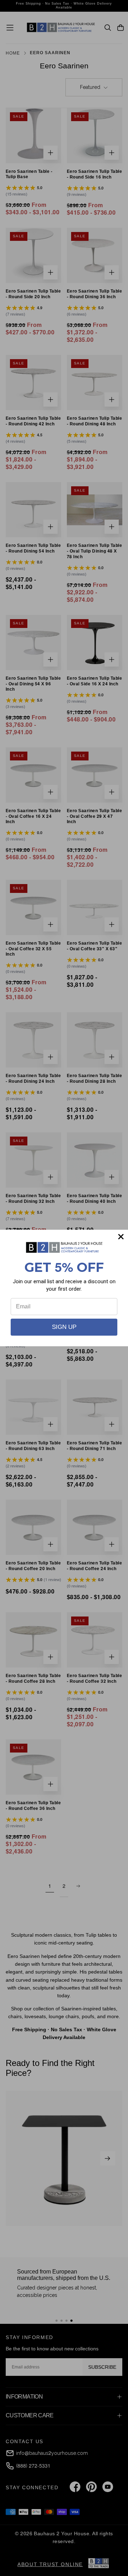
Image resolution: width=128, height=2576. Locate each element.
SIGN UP (64, 1327)
